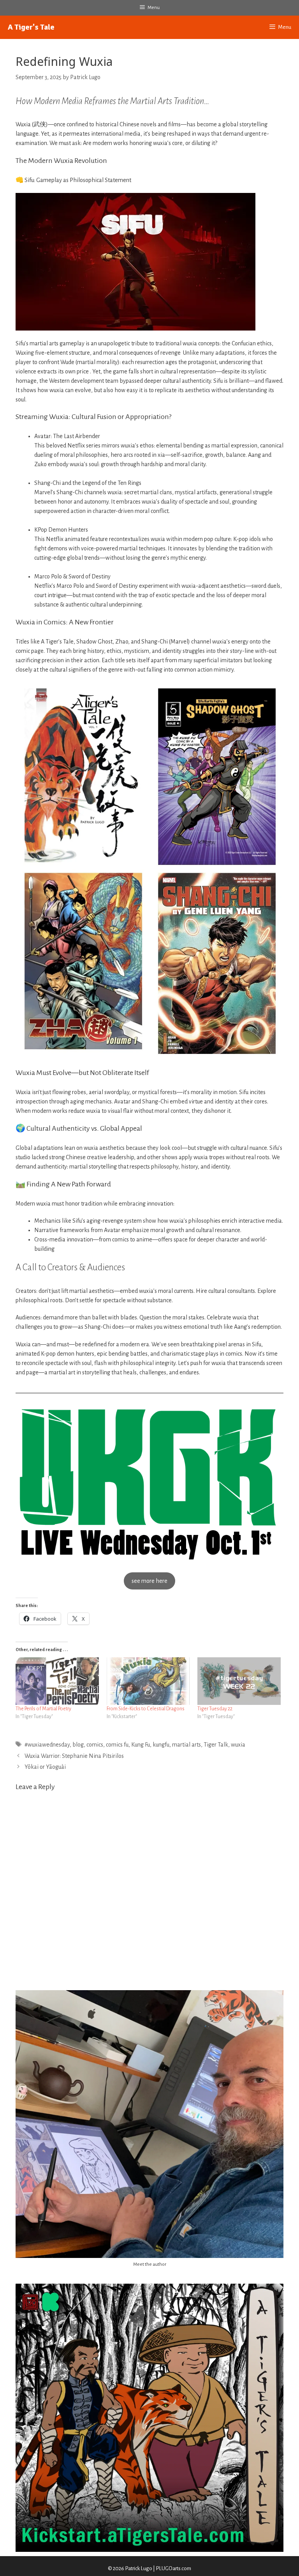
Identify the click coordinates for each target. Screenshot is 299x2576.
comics (95, 1745)
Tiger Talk (216, 1745)
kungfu (161, 1745)
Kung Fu (141, 1745)
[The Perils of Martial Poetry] (57, 1681)
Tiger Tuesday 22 (215, 1709)
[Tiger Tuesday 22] (239, 1681)
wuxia (238, 1745)
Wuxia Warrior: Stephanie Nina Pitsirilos (74, 1756)
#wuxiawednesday (47, 1745)
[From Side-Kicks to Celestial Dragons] (148, 1681)
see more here (149, 1581)
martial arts (186, 1745)
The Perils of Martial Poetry (43, 1709)
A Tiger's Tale (31, 27)
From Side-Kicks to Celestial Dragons (146, 1709)
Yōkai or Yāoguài (45, 1767)
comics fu (117, 1745)
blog (78, 1745)
